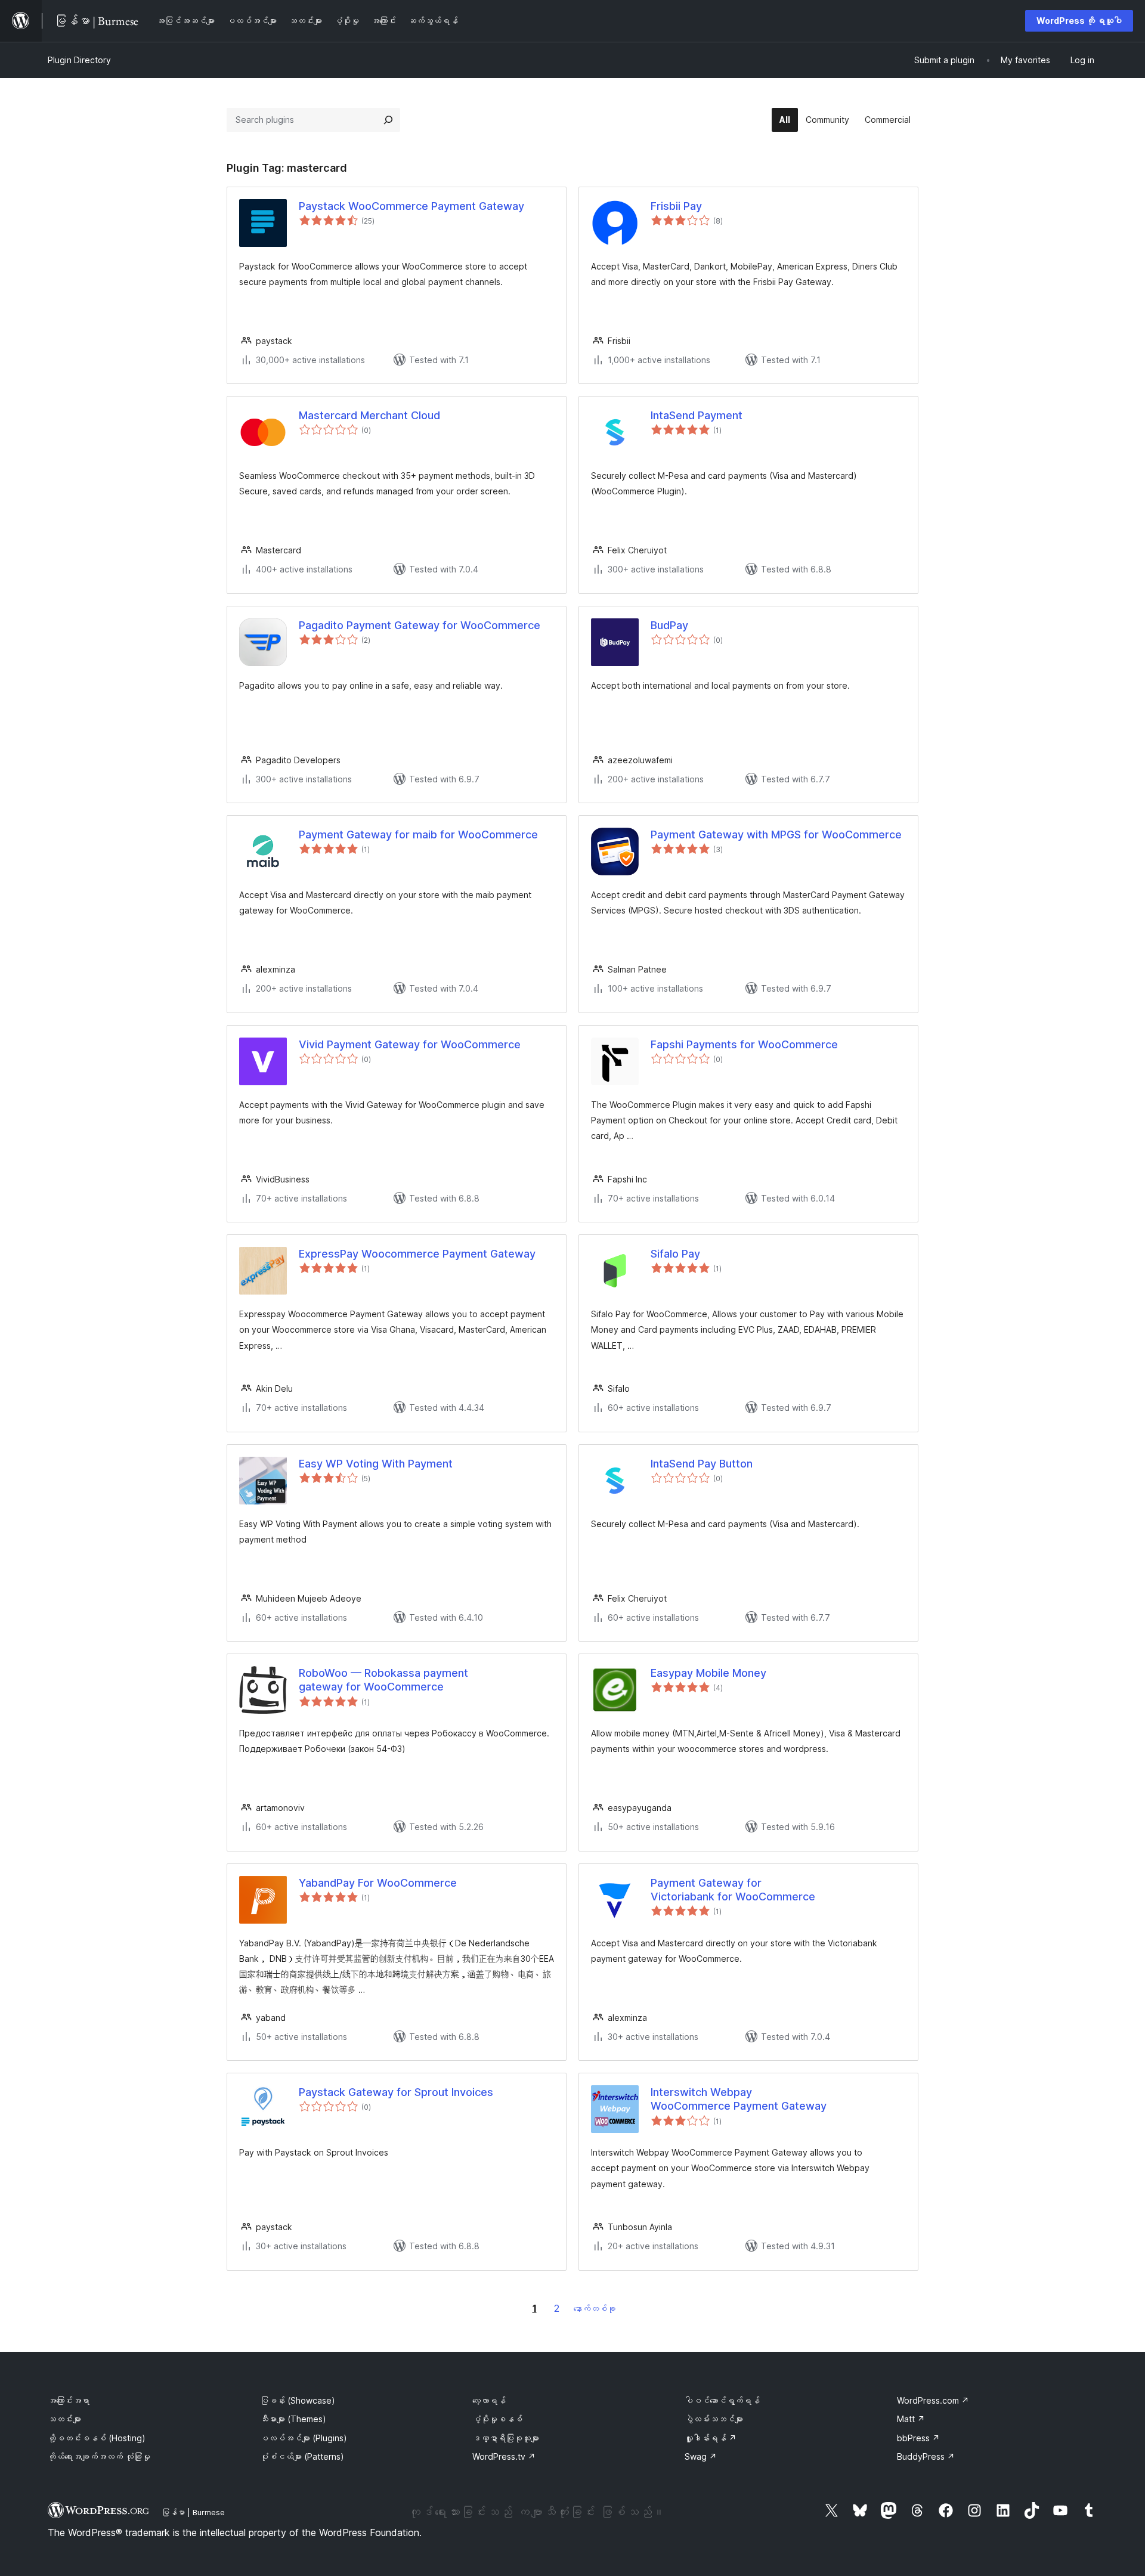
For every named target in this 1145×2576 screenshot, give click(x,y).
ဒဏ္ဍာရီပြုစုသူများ (506, 2438)
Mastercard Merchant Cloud (369, 415)
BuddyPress (926, 2456)
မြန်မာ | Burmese (193, 2512)
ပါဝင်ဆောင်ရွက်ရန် (722, 2400)
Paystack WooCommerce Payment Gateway (411, 206)
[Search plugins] (388, 120)
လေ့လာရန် (489, 2400)
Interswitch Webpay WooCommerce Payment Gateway (739, 2099)
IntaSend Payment (697, 415)
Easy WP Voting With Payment (376, 1464)
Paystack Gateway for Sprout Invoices (396, 2092)
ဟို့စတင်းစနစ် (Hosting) (97, 2438)
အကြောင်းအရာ (69, 2400)
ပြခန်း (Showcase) (298, 2400)
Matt (911, 2419)
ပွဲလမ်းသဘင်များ (714, 2419)
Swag (701, 2456)
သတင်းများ (64, 2419)
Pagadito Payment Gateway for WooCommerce (420, 625)
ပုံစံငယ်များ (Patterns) (302, 2456)
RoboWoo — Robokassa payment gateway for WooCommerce (383, 1680)
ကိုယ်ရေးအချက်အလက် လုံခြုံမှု (99, 2456)
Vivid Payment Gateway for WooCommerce (410, 1044)
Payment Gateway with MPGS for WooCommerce (776, 835)
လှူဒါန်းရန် (711, 2438)
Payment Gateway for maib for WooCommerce (418, 835)
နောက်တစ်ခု (595, 2309)
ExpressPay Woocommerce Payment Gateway (417, 1254)
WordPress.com (933, 2400)
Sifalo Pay (675, 1254)
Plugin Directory (79, 60)
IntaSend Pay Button (702, 1464)
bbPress (918, 2438)
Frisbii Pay (676, 206)
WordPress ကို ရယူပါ (1079, 21)
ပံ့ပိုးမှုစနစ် (497, 2419)
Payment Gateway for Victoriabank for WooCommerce (733, 1890)
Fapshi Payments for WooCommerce (744, 1044)
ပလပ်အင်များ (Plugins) (304, 2438)
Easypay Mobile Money (708, 1673)
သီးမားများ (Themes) (293, 2419)
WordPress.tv (504, 2456)
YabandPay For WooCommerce (378, 1883)
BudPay (669, 625)
